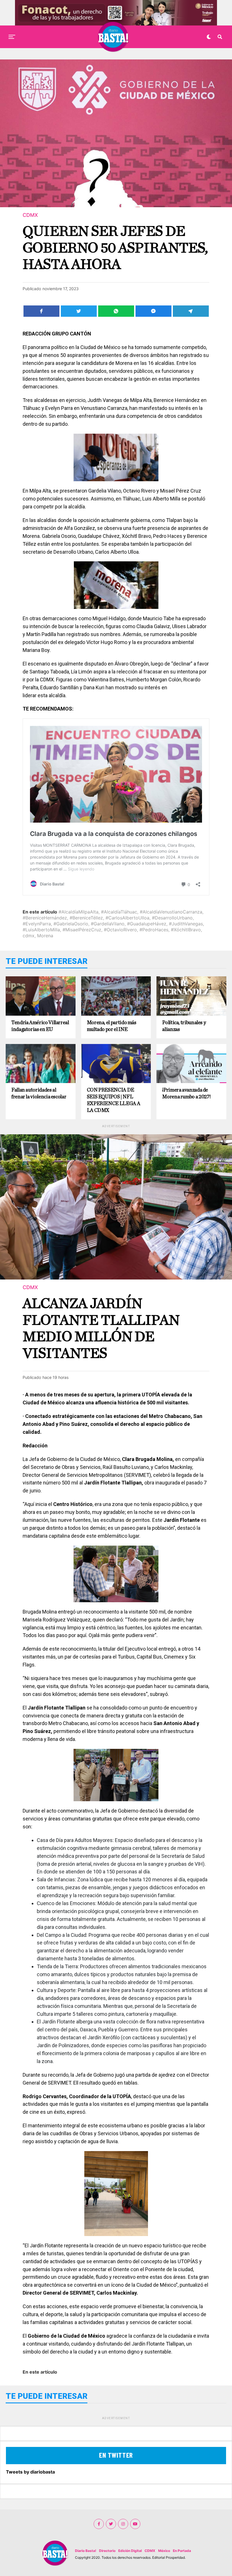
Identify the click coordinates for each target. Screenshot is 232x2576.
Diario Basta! (86, 2551)
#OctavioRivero (120, 930)
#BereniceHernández (45, 918)
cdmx (29, 936)
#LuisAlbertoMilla (41, 930)
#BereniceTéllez (86, 918)
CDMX (150, 2551)
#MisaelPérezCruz (82, 930)
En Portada (182, 2551)
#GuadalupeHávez (147, 924)
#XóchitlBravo (186, 930)
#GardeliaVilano (108, 924)
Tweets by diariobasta (30, 2472)
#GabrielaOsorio (71, 924)
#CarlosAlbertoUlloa (127, 918)
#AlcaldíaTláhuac (119, 912)
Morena (45, 936)
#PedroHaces (154, 930)
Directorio (107, 2551)
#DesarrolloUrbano (172, 918)
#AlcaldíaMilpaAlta (79, 912)
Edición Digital (130, 2551)
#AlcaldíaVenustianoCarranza (171, 912)
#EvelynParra (37, 924)
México (164, 2551)
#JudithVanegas (186, 924)
